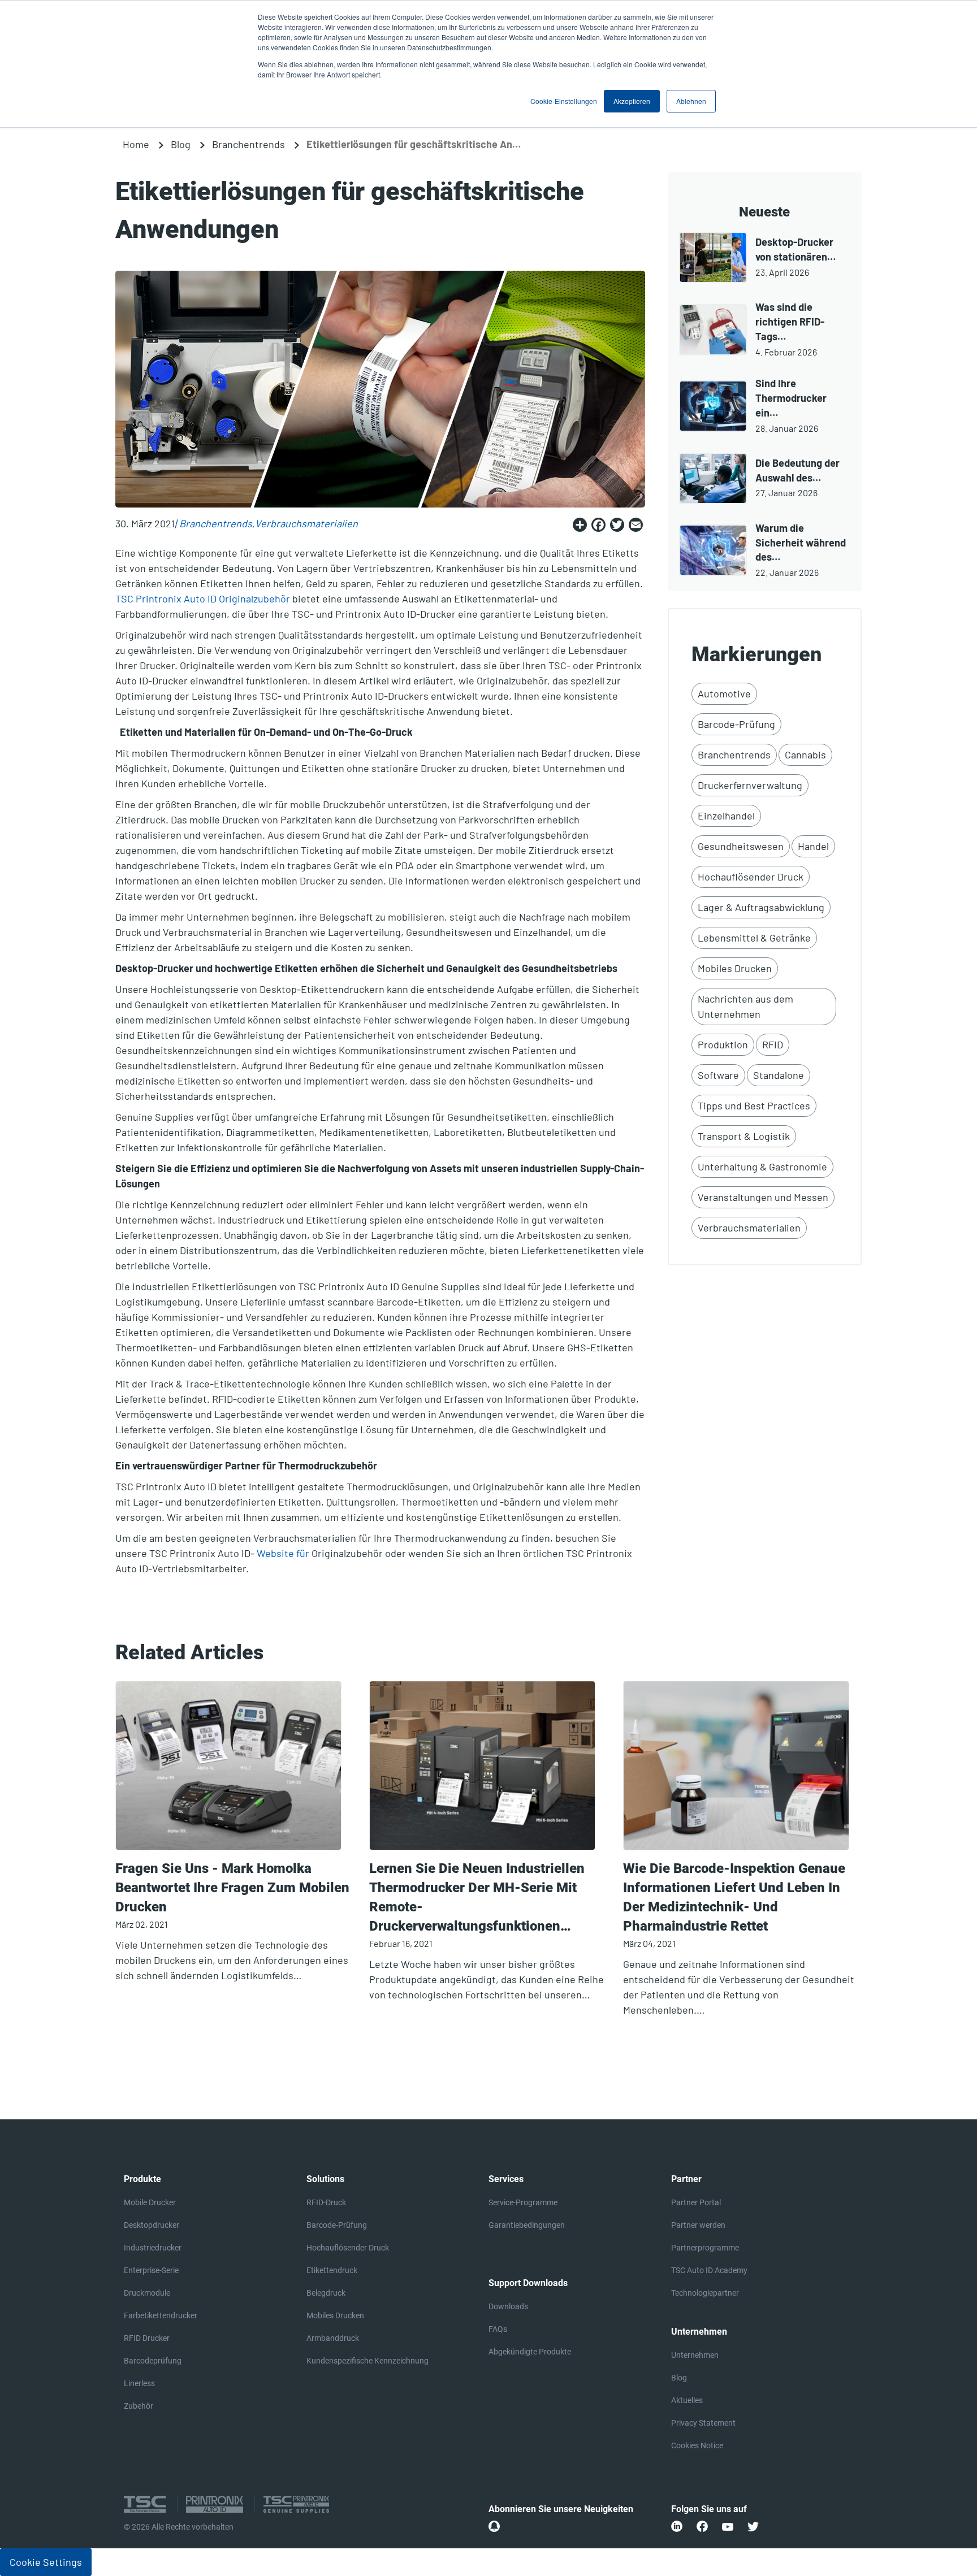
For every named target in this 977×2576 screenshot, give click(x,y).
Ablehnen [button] (691, 101)
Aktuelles (687, 2400)
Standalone (779, 1075)
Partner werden (698, 2225)
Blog (181, 144)
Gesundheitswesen (741, 846)
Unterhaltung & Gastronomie (762, 1166)
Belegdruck (326, 2293)
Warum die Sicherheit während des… (801, 543)
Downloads (508, 2306)
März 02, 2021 (142, 1924)
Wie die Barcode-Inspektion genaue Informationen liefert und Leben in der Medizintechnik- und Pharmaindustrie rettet (734, 1897)
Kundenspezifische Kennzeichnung (368, 2361)
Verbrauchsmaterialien (306, 523)
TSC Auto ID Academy (709, 2270)
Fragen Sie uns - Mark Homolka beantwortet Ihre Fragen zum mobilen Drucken (232, 1888)
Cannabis (805, 754)
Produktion (723, 1044)
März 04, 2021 (649, 1943)
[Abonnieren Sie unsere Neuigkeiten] (494, 2526)
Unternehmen (695, 2355)
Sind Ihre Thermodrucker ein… (791, 398)
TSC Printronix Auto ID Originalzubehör (203, 599)
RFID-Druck (326, 2202)
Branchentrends (248, 144)
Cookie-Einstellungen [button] (564, 101)
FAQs (498, 2329)
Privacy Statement (703, 2423)
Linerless (139, 2383)
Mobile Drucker (150, 2202)
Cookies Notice (697, 2445)
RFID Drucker (147, 2338)
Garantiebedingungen (527, 2225)
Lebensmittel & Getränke (754, 938)
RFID (773, 1044)
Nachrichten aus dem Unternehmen (745, 1006)
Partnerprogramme (705, 2248)
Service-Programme (523, 2202)
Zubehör (139, 2406)
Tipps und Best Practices (754, 1105)
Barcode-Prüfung (736, 724)
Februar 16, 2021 (401, 1943)
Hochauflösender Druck (751, 877)
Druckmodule (147, 2293)
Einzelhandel (726, 816)
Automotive (724, 693)
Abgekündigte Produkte (530, 2352)
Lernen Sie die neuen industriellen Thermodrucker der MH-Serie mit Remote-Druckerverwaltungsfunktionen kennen (477, 1898)
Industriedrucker (153, 2248)
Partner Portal (696, 2202)
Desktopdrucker (152, 2225)
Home (136, 144)
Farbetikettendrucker (161, 2315)
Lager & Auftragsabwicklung (761, 907)
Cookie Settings (46, 2562)
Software (718, 1075)
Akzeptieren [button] (632, 101)
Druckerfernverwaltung (750, 785)
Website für (283, 1553)
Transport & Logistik (744, 1136)
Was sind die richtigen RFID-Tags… (790, 322)
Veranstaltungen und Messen (763, 1197)
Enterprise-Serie (151, 2270)
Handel (813, 846)
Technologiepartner (705, 2293)
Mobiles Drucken (735, 968)
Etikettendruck (332, 2270)
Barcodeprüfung (153, 2361)
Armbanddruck (333, 2338)
